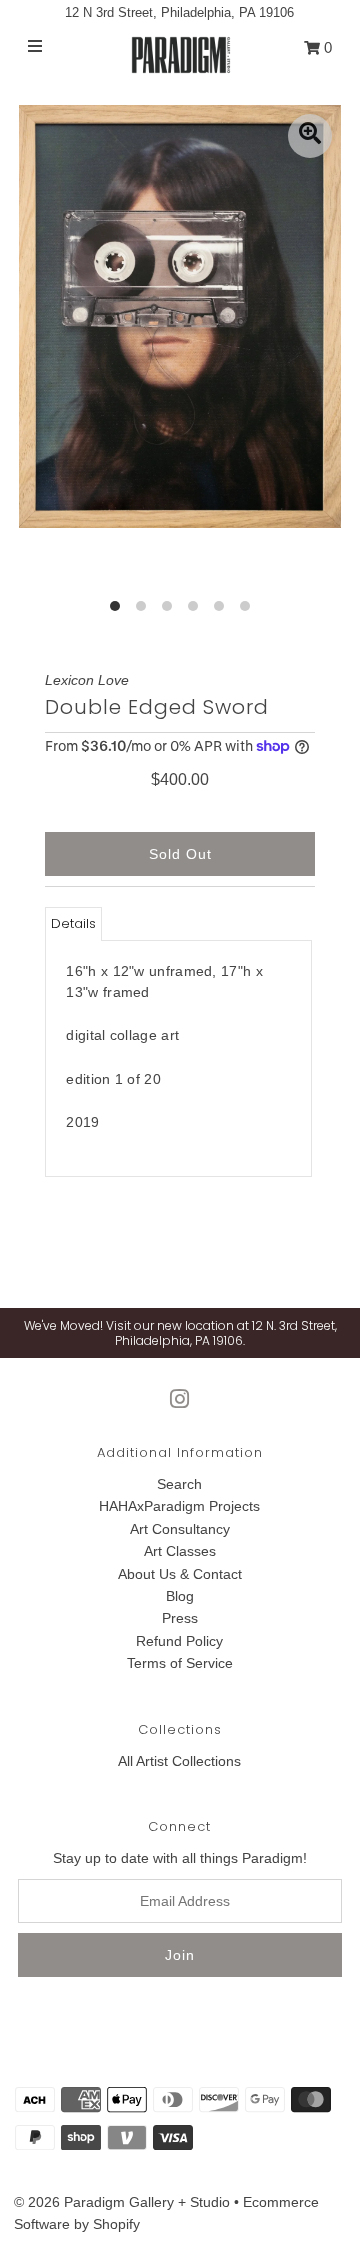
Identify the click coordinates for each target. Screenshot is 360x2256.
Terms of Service (180, 1663)
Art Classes (180, 1551)
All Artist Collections (179, 1761)
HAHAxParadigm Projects (179, 1506)
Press (180, 1618)
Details (73, 923)
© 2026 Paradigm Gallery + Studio (122, 2202)
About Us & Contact (180, 1574)
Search (179, 1484)
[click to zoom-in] (310, 136)
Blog (180, 1596)
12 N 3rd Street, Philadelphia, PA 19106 (179, 12)
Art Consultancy (180, 1529)
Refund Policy (179, 1641)
